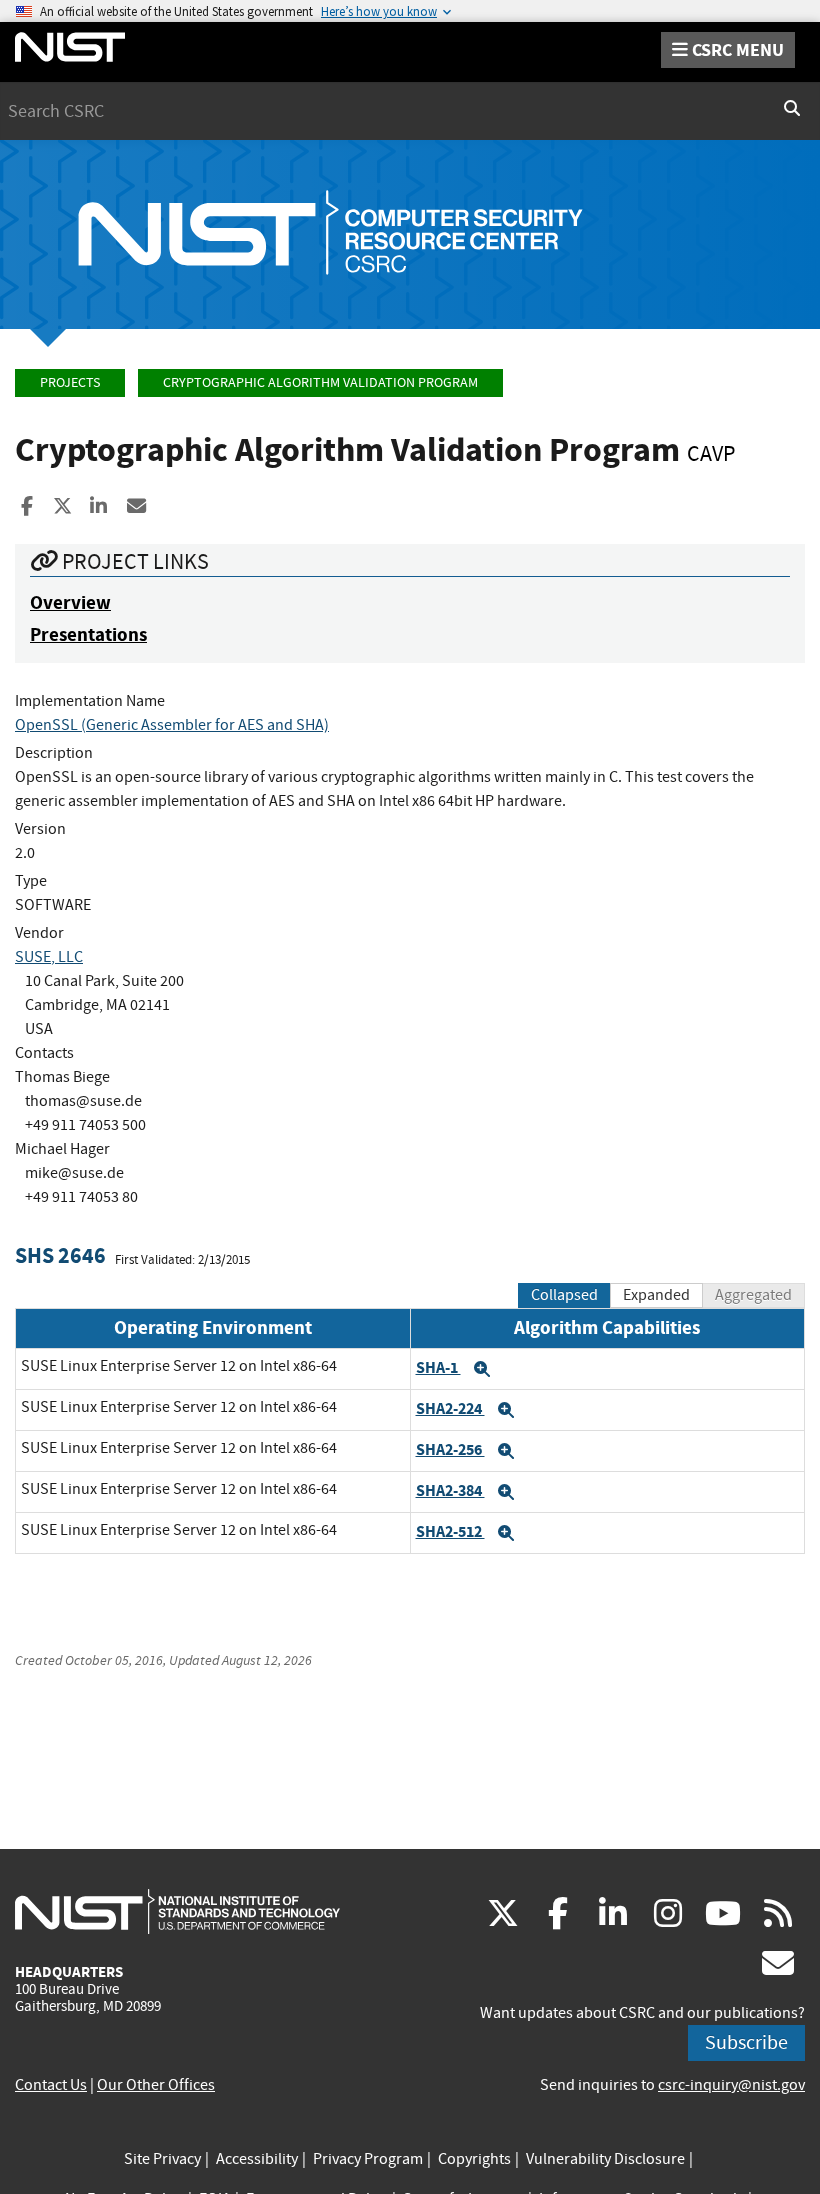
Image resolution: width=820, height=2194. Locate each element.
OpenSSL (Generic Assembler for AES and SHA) (172, 725)
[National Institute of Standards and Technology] (177, 1911)
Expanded (656, 1295)
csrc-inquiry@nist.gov (731, 2085)
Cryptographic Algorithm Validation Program (320, 382)
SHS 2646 (60, 1255)
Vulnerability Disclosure (605, 2159)
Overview (70, 602)
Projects (70, 382)
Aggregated (753, 1295)
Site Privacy (162, 2159)
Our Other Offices (156, 2085)
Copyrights (474, 2159)
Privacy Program (368, 2159)
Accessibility (257, 2159)
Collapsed (564, 1295)
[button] (482, 1369)
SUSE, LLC (49, 957)
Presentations (88, 634)
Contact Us (51, 2085)
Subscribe (746, 2042)
